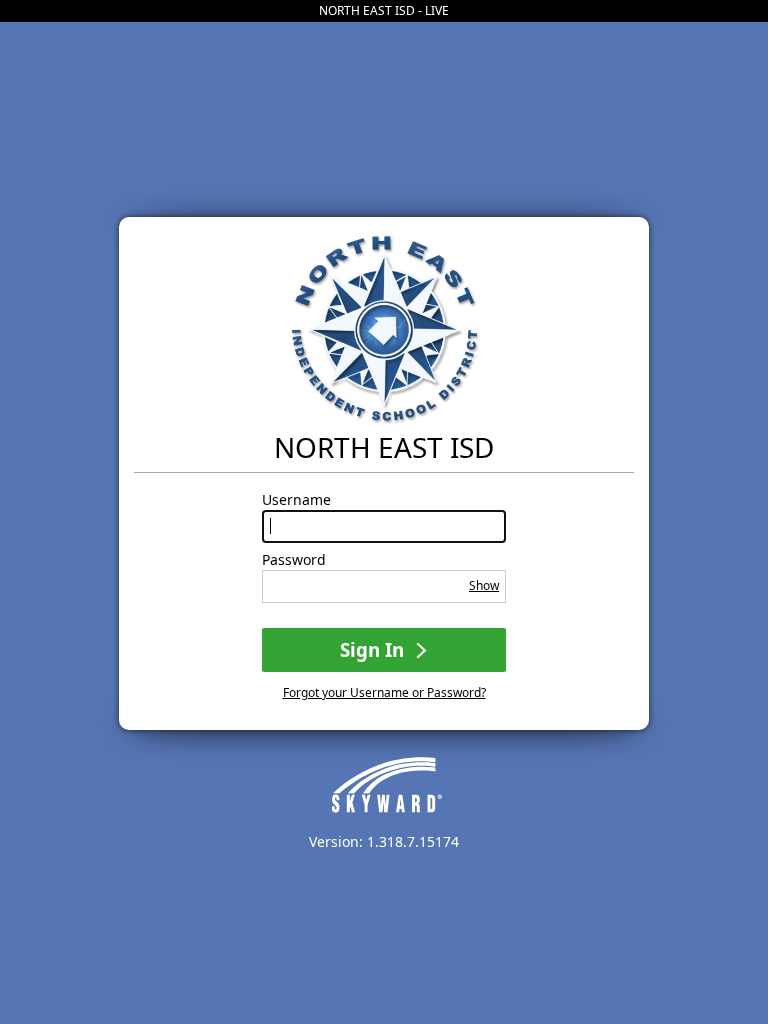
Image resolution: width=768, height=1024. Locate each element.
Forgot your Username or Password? (384, 692)
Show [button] (484, 585)
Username (296, 500)
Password (294, 560)
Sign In (374, 649)
